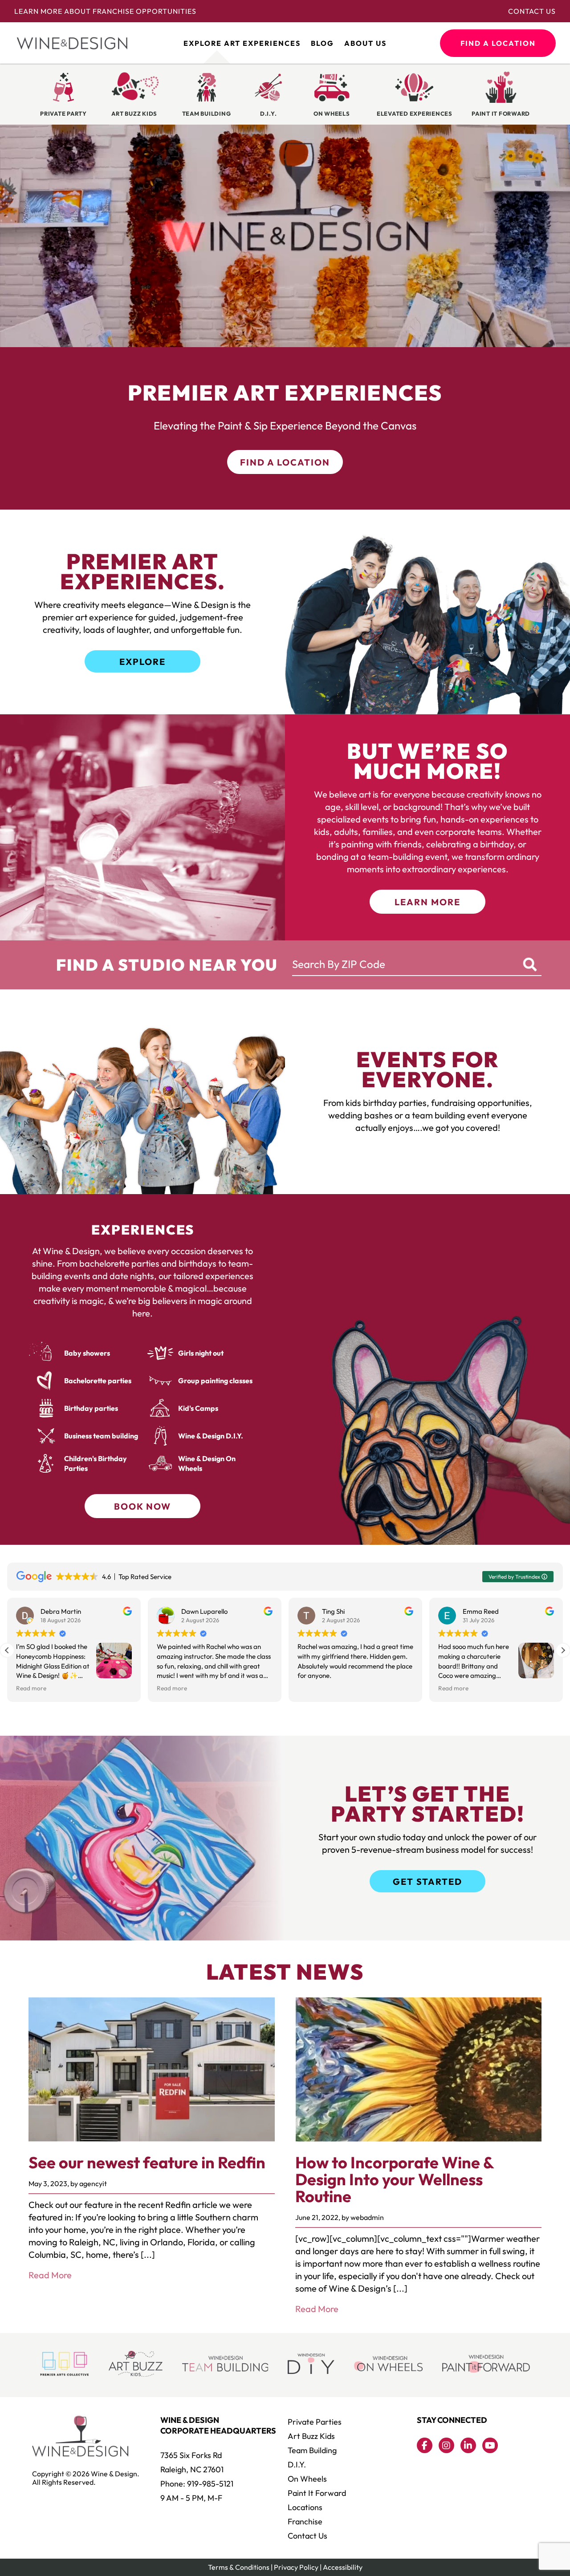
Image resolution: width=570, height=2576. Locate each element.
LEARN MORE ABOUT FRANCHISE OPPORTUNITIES (105, 11)
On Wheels (307, 2479)
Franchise (305, 2521)
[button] (563, 1650)
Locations (305, 2507)
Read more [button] (31, 1688)
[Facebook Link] (425, 2445)
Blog (322, 43)
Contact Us (532, 11)
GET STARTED (427, 1881)
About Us (365, 43)
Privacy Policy (296, 2567)
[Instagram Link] (446, 2445)
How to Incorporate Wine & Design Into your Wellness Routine (395, 2179)
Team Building (312, 2450)
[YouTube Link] (490, 2445)
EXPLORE (142, 662)
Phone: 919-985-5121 (197, 2484)
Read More (50, 2275)
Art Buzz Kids (311, 2436)
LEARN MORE (427, 902)
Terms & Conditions (239, 2567)
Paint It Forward (317, 2493)
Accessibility (343, 2567)
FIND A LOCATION (498, 43)
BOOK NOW (142, 1506)
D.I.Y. (297, 2465)
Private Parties (315, 2422)
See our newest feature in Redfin (147, 2162)
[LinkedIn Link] (468, 2445)
